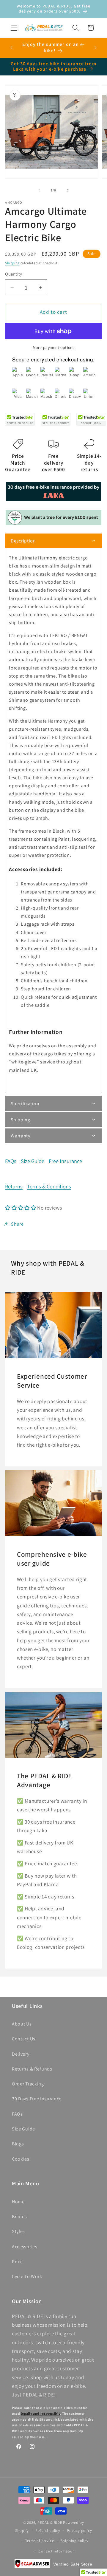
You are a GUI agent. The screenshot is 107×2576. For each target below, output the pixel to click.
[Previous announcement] (12, 48)
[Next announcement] (95, 48)
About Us (22, 2024)
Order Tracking (28, 2084)
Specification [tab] (25, 1104)
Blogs (18, 2144)
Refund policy (48, 2531)
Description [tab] (23, 541)
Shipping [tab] (21, 1120)
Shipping (12, 263)
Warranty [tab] (21, 1136)
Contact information (57, 2551)
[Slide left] (40, 191)
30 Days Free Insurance (37, 2099)
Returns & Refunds (32, 2069)
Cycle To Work (27, 2276)
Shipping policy (75, 2541)
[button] (14, 28)
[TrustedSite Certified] (20, 420)
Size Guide (33, 1161)
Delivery (21, 2054)
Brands (19, 2216)
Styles (18, 2231)
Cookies (21, 2159)
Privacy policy (79, 2531)
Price (17, 2262)
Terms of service (40, 2541)
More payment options (54, 347)
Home (18, 2202)
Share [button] (17, 1224)
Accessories (25, 2247)
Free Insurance (65, 1161)
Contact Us (24, 2039)
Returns (14, 1186)
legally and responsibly (40, 2413)
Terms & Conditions (49, 1186)
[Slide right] (67, 191)
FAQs (11, 1161)
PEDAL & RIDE (50, 2522)
